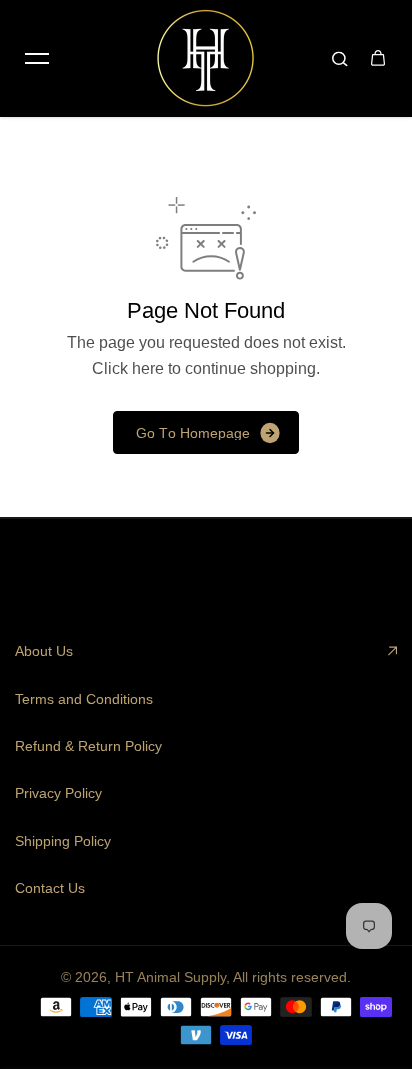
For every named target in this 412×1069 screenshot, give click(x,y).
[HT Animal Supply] (206, 58)
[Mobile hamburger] (37, 58)
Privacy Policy (58, 793)
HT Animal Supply (170, 977)
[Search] (340, 58)
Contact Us (50, 888)
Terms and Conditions (84, 699)
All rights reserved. (292, 977)
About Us (44, 651)
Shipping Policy (63, 841)
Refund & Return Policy (88, 746)
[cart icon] (378, 58)
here (148, 368)
